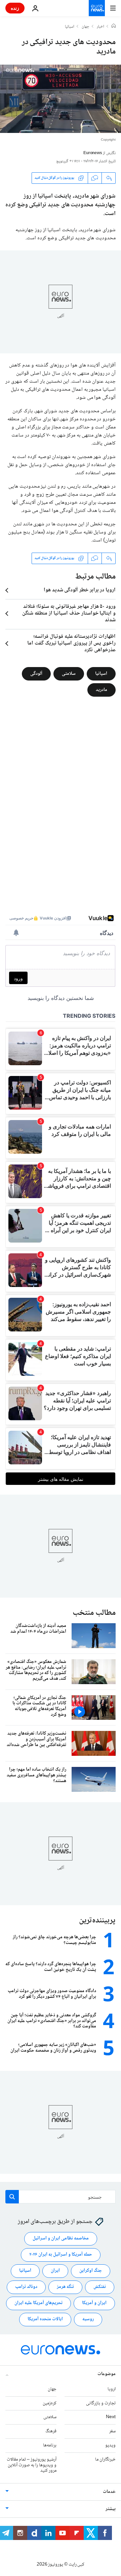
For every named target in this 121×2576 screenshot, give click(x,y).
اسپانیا (70, 27)
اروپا (112, 2389)
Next (111, 2417)
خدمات (109, 2492)
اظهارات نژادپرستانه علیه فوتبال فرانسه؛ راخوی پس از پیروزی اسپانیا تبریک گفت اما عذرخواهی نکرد (71, 643)
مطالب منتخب (94, 1613)
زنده (15, 8)
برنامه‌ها (50, 2445)
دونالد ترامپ (26, 2287)
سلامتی (69, 673)
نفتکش (100, 2287)
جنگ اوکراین (91, 2271)
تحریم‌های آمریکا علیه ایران (38, 2303)
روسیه (88, 2320)
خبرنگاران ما (105, 2460)
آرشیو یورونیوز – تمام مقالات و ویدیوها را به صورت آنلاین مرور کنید (32, 2465)
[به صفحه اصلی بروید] (97, 8)
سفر (112, 2432)
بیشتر (111, 2509)
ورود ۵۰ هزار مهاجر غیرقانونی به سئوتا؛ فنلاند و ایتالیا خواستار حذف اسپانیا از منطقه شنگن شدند (69, 614)
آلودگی (36, 673)
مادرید (102, 690)
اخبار (100, 27)
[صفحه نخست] (114, 27)
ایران (55, 2271)
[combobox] (61, 2197)
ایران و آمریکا (94, 2303)
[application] (61, 99)
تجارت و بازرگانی (101, 2403)
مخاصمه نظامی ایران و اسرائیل (61, 2239)
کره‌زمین (50, 2403)
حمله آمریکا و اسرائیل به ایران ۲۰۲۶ (61, 2255)
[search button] (12, 2197)
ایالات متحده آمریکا (45, 2320)
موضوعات (107, 2374)
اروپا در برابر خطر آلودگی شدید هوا (80, 590)
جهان (86, 27)
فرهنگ (51, 2432)
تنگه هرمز (65, 2287)
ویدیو (110, 2445)
